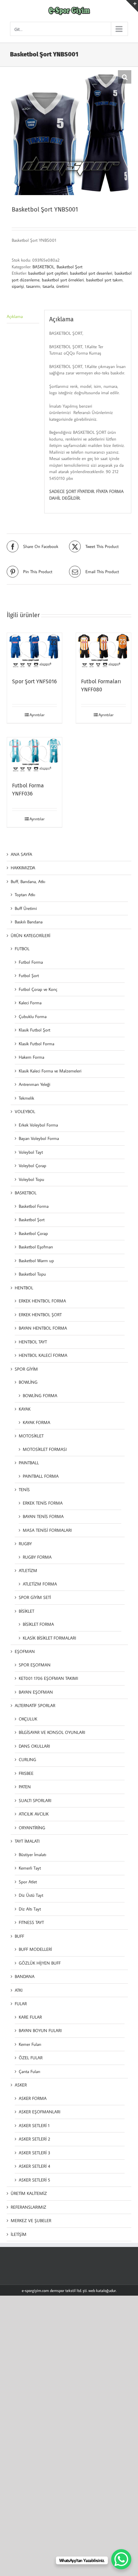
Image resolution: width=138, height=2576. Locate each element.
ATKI (19, 1990)
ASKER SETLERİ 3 (34, 2153)
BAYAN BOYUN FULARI (40, 2030)
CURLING (27, 1759)
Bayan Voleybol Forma (39, 1138)
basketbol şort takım (104, 280)
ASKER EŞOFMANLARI (40, 2112)
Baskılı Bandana (29, 922)
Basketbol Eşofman (36, 1247)
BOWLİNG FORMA (40, 1395)
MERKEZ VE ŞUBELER (31, 2220)
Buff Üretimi (26, 908)
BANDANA (25, 1976)
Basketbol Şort (70, 267)
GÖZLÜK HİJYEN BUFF (40, 1963)
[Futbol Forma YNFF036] (34, 756)
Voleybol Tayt (31, 1152)
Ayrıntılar (37, 715)
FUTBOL (22, 949)
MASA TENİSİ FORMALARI (47, 1530)
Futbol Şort (29, 975)
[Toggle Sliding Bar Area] (132, 6)
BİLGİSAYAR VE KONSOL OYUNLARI (52, 1732)
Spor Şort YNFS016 (34, 681)
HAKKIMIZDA (23, 868)
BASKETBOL (43, 267)
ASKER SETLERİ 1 (34, 2125)
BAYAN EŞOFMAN (36, 1692)
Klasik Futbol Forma (37, 1044)
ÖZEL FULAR (31, 2058)
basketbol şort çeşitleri (48, 273)
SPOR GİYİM (26, 1369)
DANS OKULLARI (34, 1746)
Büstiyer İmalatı (32, 1854)
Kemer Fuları (30, 2044)
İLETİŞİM (19, 2234)
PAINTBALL (29, 1463)
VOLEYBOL (25, 1111)
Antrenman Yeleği (34, 1084)
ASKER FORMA (33, 2098)
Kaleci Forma (30, 1003)
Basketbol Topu (32, 1274)
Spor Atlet (28, 1882)
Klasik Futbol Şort (34, 1030)
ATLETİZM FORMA (40, 1584)
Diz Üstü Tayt (31, 1895)
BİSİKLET (26, 1611)
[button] (125, 77)
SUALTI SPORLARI (35, 1800)
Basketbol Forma (34, 1206)
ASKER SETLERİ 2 (34, 2139)
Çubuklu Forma (33, 1016)
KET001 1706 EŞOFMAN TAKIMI (48, 1678)
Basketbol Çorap (33, 1233)
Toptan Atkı (25, 894)
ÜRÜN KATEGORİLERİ (30, 935)
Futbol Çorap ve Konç (38, 989)
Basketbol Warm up (36, 1260)
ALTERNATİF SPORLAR (35, 1705)
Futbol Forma (31, 962)
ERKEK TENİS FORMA (43, 1503)
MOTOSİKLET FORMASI (45, 1449)
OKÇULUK (28, 1719)
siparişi (18, 286)
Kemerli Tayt (30, 1868)
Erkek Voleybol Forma (38, 1125)
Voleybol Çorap (32, 1165)
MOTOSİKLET (31, 1436)
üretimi (63, 286)
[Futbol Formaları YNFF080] (103, 652)
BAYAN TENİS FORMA (43, 1516)
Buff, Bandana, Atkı (28, 881)
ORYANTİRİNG (32, 1828)
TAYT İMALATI (27, 1841)
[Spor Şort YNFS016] (34, 652)
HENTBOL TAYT (33, 1342)
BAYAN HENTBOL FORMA (43, 1328)
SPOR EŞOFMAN (35, 1665)
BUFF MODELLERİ (35, 1949)
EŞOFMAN (25, 1651)
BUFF (19, 1936)
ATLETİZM (28, 1570)
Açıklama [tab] (15, 316)
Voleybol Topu (31, 1179)
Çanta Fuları (29, 2071)
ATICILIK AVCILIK (34, 1814)
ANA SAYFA (21, 854)
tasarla (48, 286)
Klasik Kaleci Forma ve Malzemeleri (50, 1071)
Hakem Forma (31, 1057)
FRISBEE (26, 1773)
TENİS (24, 1489)
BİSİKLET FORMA (38, 1624)
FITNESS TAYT (31, 1922)
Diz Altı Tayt (30, 1909)
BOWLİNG (28, 1382)
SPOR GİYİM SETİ (35, 1597)
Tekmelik (26, 1098)
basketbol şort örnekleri (63, 280)
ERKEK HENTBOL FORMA (42, 1301)
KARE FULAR (30, 2017)
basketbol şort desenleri (91, 273)
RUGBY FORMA (37, 1557)
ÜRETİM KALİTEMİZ (29, 2193)
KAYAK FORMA (37, 1422)
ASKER (21, 2085)
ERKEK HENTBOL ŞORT (40, 1315)
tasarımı (33, 286)
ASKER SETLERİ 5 (34, 2180)
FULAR (21, 2004)
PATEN (25, 1787)
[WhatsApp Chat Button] (121, 2559)
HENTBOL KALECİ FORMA (43, 1355)
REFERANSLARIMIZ (28, 2207)
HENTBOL (24, 1288)
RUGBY (25, 1544)
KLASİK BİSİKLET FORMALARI (49, 1638)
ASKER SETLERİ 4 (34, 2166)
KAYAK (25, 1409)
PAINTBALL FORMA (41, 1476)
